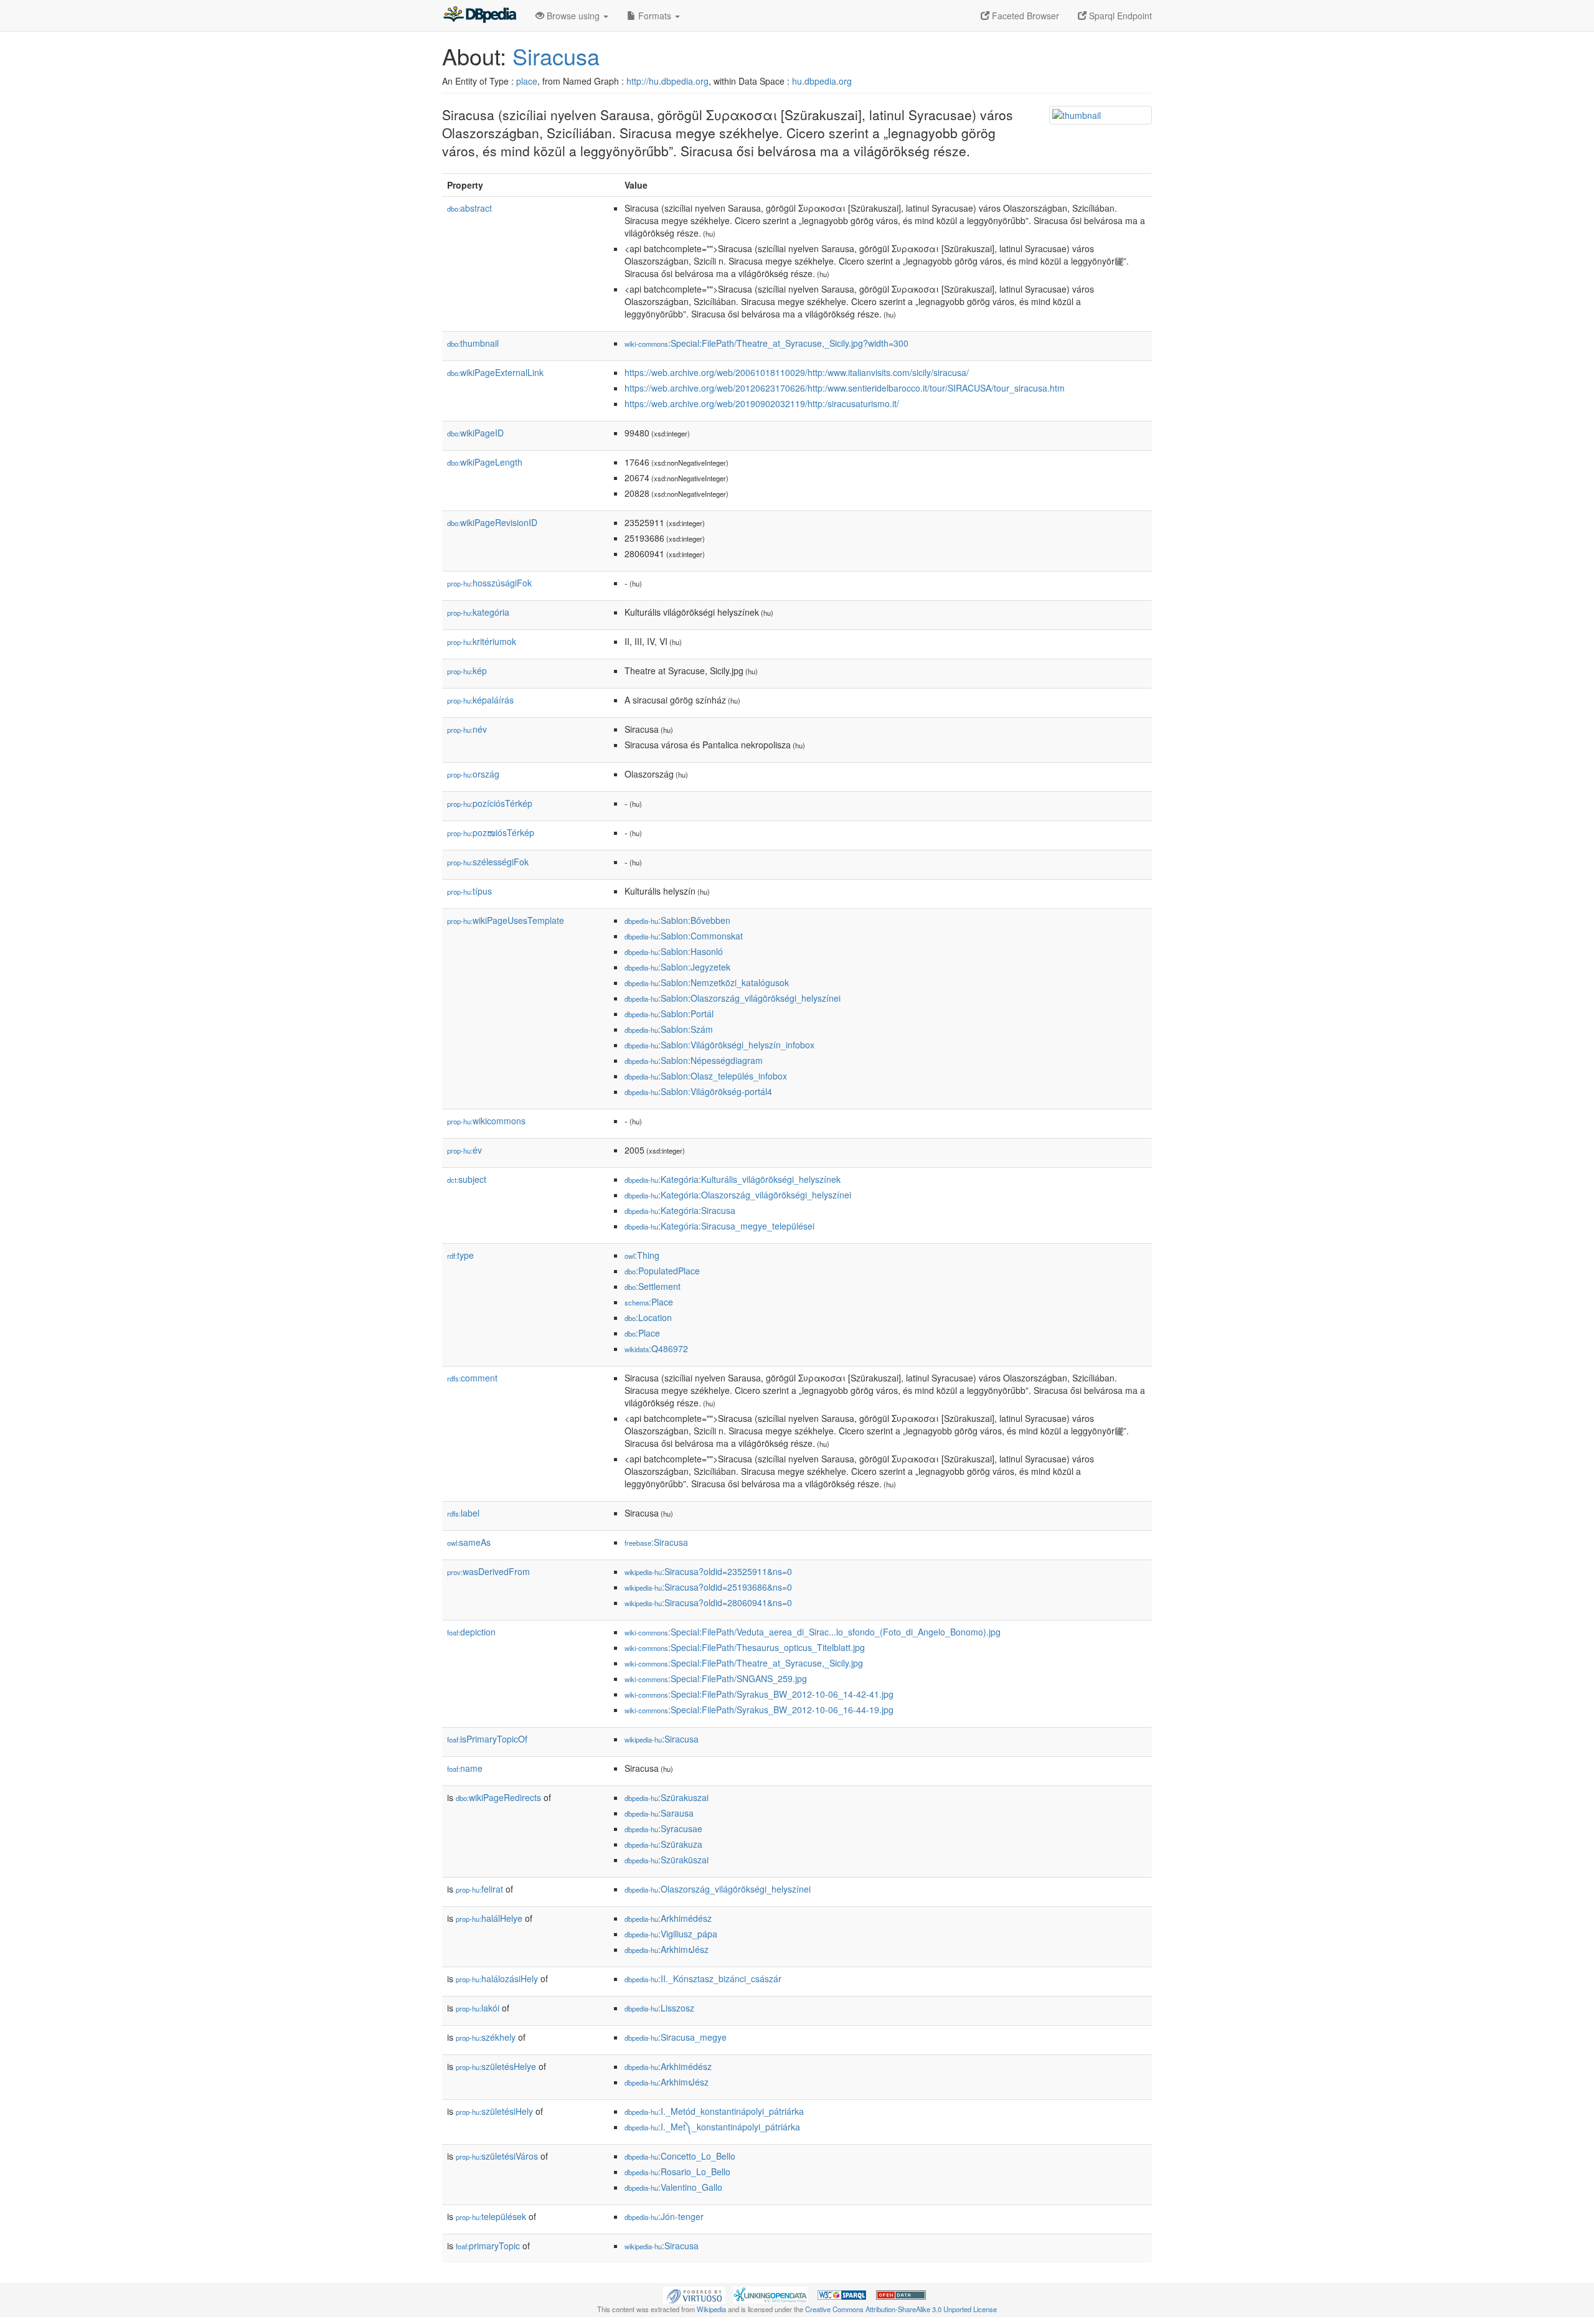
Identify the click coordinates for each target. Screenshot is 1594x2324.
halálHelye (489, 1918)
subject (467, 1179)
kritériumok (482, 641)
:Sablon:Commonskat (684, 936)
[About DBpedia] (479, 16)
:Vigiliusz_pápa (671, 1934)
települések (491, 2216)
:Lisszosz (659, 2008)
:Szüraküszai (667, 1860)
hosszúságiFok (489, 583)
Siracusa (556, 56)
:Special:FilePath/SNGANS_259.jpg (716, 1678)
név (467, 729)
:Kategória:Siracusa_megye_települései (719, 1226)
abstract (469, 208)
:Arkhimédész (668, 1918)
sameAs (469, 1542)
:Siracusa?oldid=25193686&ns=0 (708, 1587)
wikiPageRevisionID (492, 522)
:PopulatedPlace (662, 1271)
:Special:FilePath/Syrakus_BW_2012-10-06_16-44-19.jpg (759, 1710)
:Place (649, 1302)
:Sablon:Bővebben (677, 920)
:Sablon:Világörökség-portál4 (698, 1091)
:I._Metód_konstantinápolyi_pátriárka (714, 2111)
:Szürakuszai (667, 1797)
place (527, 81)
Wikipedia (711, 2309)
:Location (648, 1317)
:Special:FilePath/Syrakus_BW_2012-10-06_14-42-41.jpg (759, 1694)
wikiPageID (475, 433)
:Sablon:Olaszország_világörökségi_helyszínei (733, 998)
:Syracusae (663, 1828)
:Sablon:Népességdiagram (694, 1060)
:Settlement (653, 1286)
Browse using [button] (573, 16)
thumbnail (473, 343)
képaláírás (480, 700)
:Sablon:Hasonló (674, 951)
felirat (479, 1889)
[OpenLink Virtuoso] (694, 2293)
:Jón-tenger (664, 2216)
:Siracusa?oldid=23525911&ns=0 (708, 1571)
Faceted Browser (1024, 16)
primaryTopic (488, 2246)
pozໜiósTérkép (491, 832)
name (465, 1768)
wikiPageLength (485, 462)
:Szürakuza (663, 1844)
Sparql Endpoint (1119, 16)
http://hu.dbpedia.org (667, 81)
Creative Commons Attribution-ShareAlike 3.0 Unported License (901, 2309)
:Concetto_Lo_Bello (680, 2156)
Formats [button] (655, 16)
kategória (478, 612)
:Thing (642, 1255)
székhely (486, 2037)
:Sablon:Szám (669, 1029)
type (460, 1255)
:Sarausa (659, 1813)
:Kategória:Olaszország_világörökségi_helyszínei (738, 1195)
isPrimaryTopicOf (487, 1739)
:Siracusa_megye (676, 2037)
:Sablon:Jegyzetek (677, 967)
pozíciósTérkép (490, 803)
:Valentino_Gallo (673, 2187)
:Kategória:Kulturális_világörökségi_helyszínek (733, 1179)
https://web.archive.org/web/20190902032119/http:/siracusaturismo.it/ (762, 403)
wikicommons (486, 1121)
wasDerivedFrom (488, 1571)
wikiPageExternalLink (495, 372)
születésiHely (494, 2111)
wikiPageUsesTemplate (506, 920)
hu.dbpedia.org (822, 81)
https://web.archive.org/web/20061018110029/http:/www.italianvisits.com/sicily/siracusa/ (797, 372)
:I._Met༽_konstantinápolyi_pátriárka (712, 2127)
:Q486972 (656, 1348)
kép (467, 670)
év (465, 1150)
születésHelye (496, 2066)
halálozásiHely (497, 1978)
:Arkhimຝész (667, 1949)
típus (469, 891)
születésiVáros (497, 2156)
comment (472, 1378)
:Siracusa (656, 1542)
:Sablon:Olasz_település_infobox (706, 1076)
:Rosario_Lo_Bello (677, 2171)
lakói (478, 2008)
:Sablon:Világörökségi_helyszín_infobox (719, 1045)
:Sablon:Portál (669, 1014)
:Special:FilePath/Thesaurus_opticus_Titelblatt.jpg (745, 1647)
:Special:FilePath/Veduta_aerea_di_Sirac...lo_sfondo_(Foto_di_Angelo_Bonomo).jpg (813, 1632)
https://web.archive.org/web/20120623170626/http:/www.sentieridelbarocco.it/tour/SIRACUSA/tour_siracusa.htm (845, 388)
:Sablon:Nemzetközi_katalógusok (707, 982)
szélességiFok (488, 862)
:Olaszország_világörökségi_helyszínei (718, 1889)
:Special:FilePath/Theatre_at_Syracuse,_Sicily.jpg (744, 1663)
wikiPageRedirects (498, 1797)
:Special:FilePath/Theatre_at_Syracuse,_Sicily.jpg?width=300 (766, 343)
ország (473, 774)
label (463, 1513)
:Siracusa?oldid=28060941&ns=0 (708, 1602)
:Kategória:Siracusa (680, 1210)
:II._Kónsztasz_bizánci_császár (703, 1978)
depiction (471, 1632)
